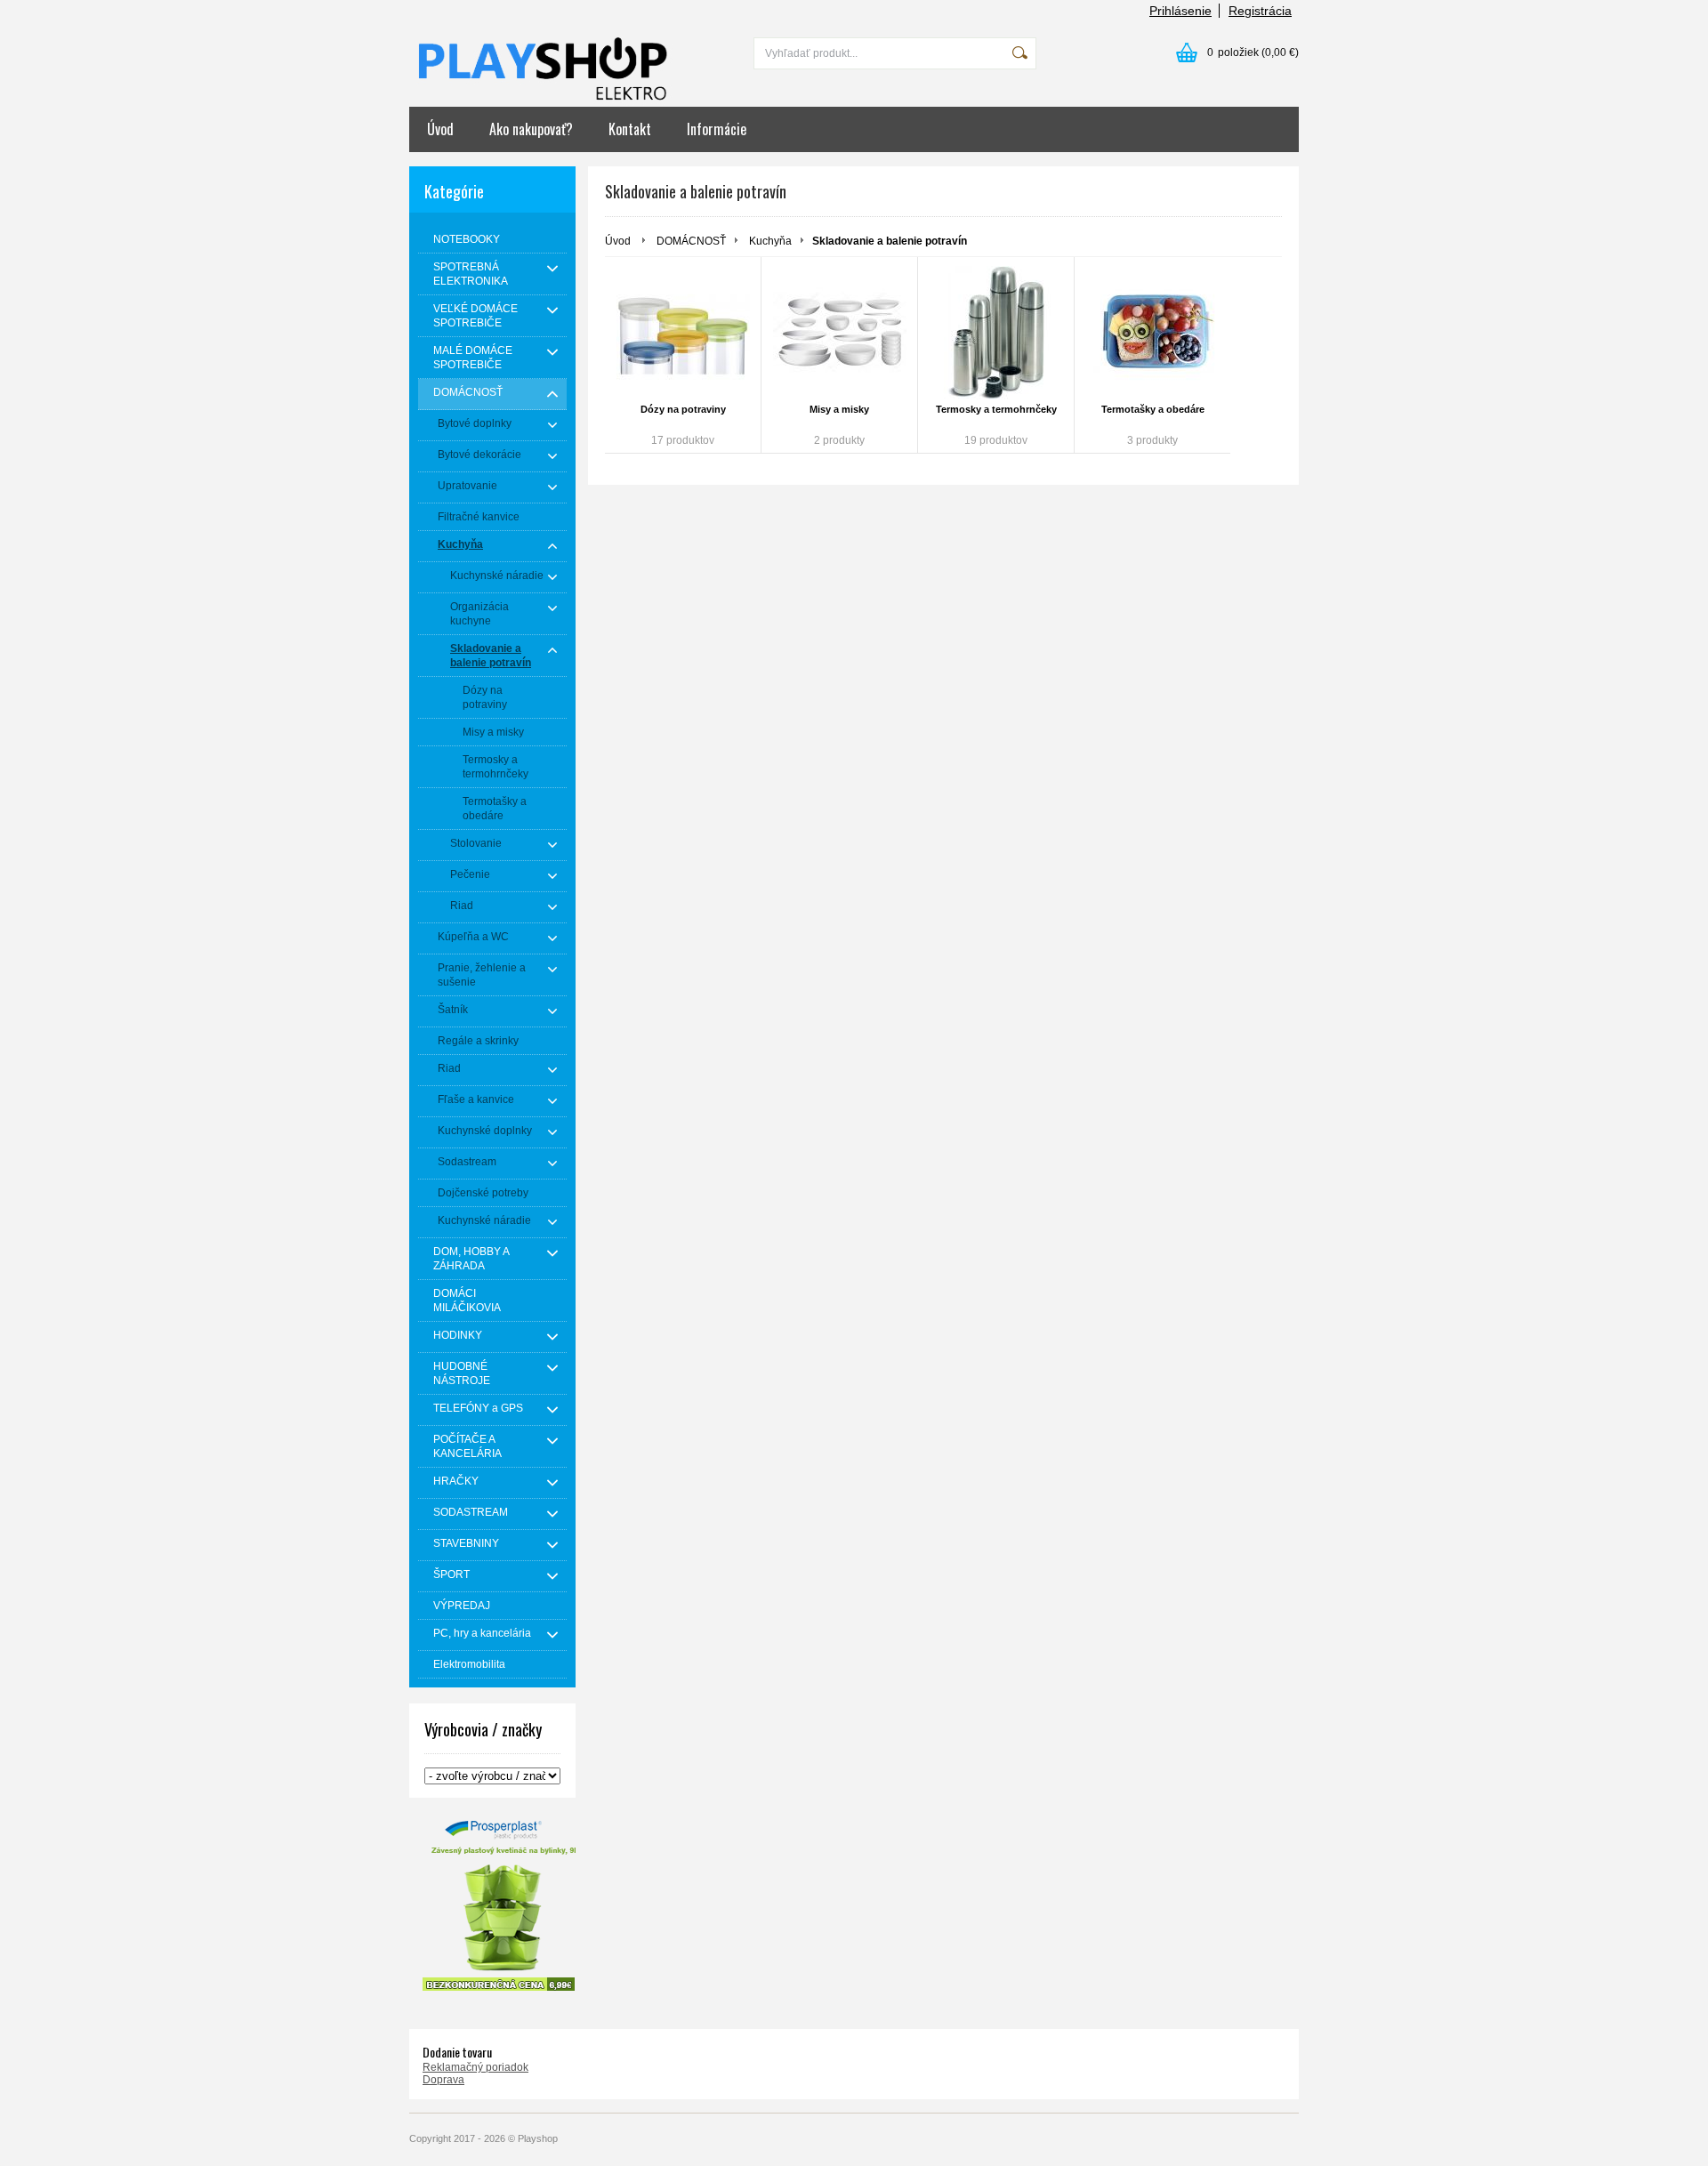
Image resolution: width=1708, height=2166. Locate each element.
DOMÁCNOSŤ (691, 241)
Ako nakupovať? (531, 129)
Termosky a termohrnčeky (996, 409)
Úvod (440, 129)
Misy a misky (839, 409)
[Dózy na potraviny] (683, 333)
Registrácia (1260, 11)
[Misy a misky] (839, 333)
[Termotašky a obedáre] (1152, 333)
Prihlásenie (1180, 11)
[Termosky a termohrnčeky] (996, 333)
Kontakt (630, 129)
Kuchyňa (770, 241)
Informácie (717, 129)
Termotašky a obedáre (1153, 409)
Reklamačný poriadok (475, 2067)
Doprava (443, 2080)
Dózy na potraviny (683, 409)
